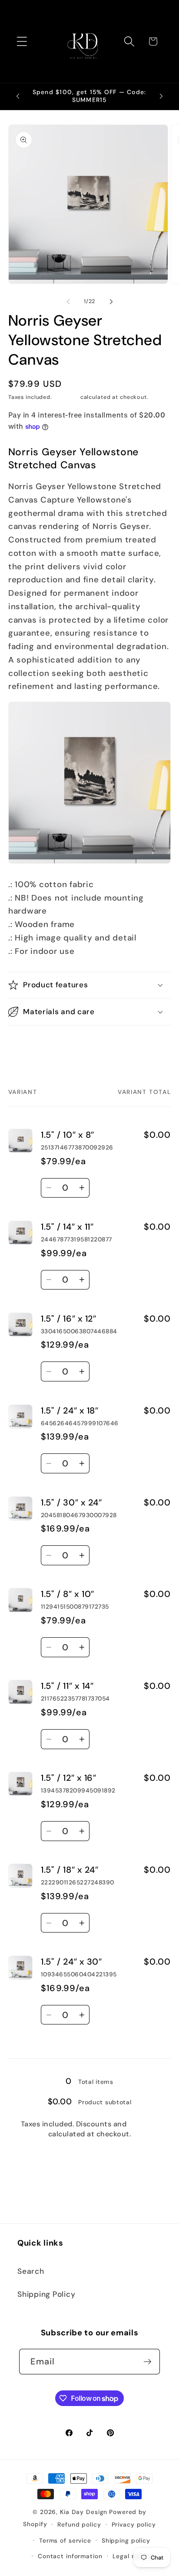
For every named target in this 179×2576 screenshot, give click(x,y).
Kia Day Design (84, 2512)
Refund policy (79, 2524)
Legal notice (132, 2556)
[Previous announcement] (18, 96)
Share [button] (28, 1045)
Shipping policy (126, 2540)
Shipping (66, 397)
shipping (144, 2124)
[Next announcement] (161, 96)
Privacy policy (134, 2524)
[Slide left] (68, 302)
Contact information (70, 2556)
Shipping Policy (46, 2294)
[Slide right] (111, 302)
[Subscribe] (148, 2361)
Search (31, 2271)
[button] (22, 41)
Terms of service (65, 2540)
